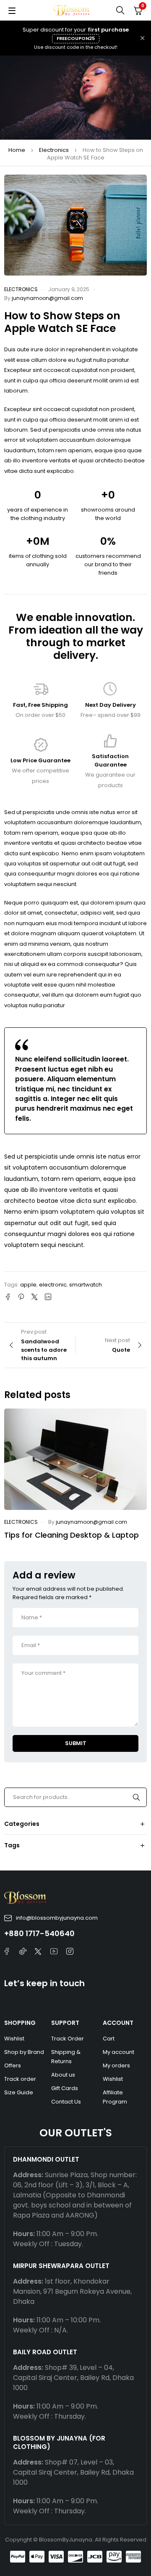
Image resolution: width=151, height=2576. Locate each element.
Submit (76, 1743)
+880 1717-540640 (39, 1933)
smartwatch (86, 1285)
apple (28, 1285)
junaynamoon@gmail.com (47, 298)
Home (17, 150)
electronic (53, 1285)
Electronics (54, 150)
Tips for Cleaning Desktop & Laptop (72, 1535)
